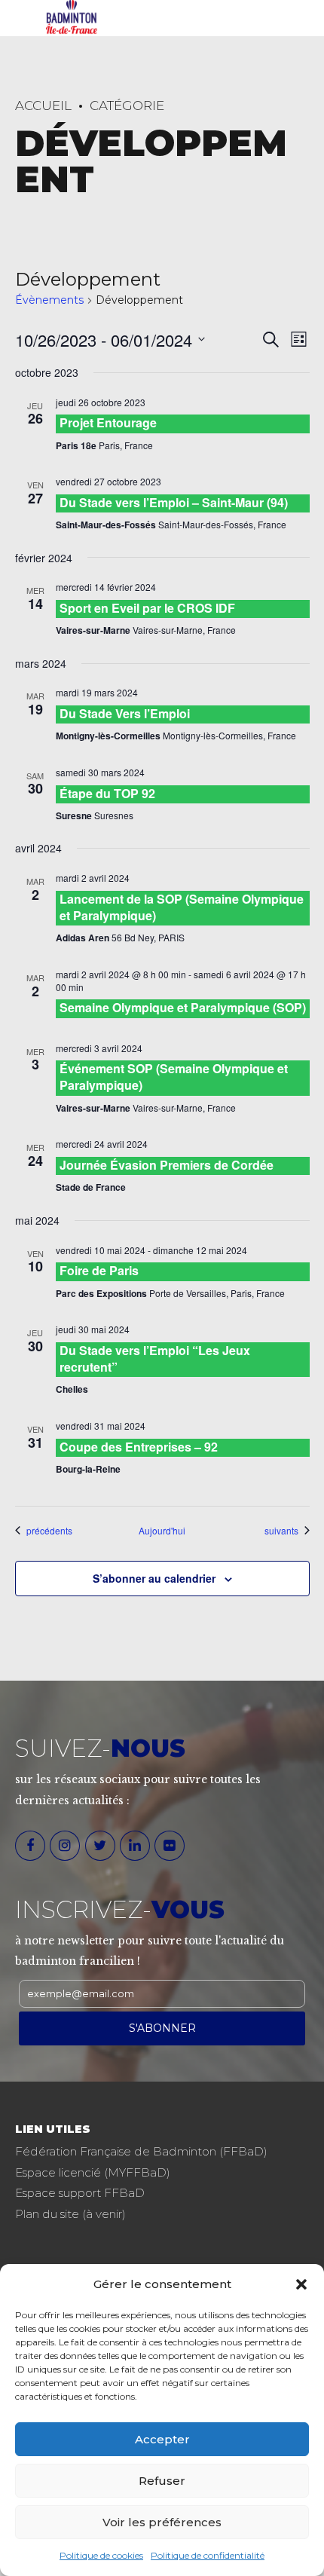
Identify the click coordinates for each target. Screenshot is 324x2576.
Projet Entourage (108, 422)
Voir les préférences (162, 2522)
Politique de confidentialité (208, 2555)
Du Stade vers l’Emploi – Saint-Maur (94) (174, 502)
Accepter (162, 2439)
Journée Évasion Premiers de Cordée (167, 1165)
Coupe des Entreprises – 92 (139, 1447)
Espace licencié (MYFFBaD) (93, 2172)
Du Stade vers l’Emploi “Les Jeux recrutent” (155, 1358)
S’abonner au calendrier (154, 1578)
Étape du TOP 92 (107, 793)
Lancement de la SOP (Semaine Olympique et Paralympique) (182, 907)
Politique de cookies (101, 2555)
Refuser (162, 2481)
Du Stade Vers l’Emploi (125, 713)
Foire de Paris (99, 1270)
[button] (301, 2284)
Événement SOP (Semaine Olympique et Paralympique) (174, 1077)
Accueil (43, 106)
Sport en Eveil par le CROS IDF (147, 608)
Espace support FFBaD (80, 2193)
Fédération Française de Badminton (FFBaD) (141, 2151)
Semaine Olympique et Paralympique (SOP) (183, 1007)
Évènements (49, 300)
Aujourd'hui (162, 1531)
